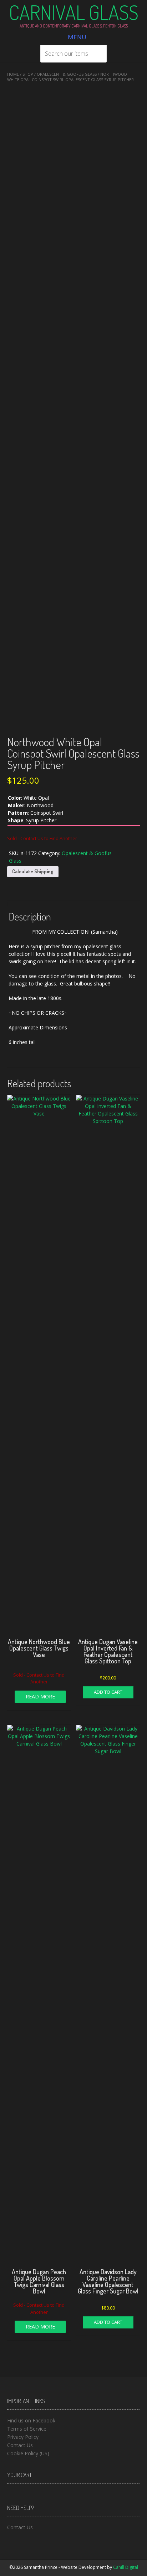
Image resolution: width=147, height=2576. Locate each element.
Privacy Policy (23, 2437)
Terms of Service (27, 2429)
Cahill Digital (126, 2567)
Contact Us (20, 2445)
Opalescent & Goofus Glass (67, 74)
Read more (40, 1696)
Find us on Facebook (31, 2420)
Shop (28, 74)
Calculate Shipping (33, 871)
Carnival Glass (74, 12)
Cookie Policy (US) (28, 2453)
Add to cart (108, 1692)
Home (13, 74)
